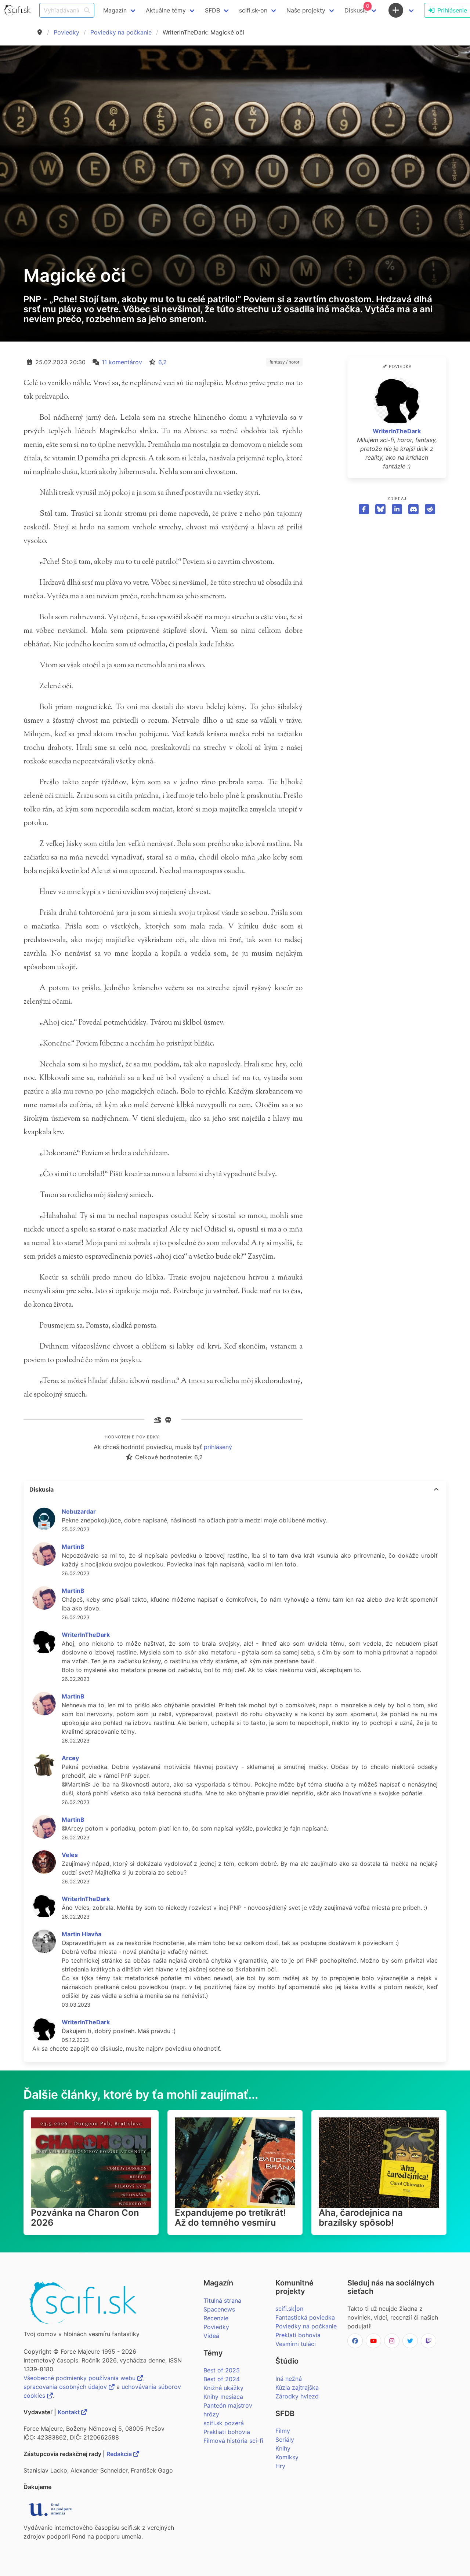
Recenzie (216, 2318)
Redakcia (120, 2454)
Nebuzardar (79, 1511)
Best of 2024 (222, 2379)
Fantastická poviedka (305, 2317)
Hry (280, 2466)
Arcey (70, 1758)
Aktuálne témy (166, 10)
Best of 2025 (222, 2370)
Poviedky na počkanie (121, 32)
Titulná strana (222, 2300)
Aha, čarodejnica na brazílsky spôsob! (361, 2218)
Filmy (283, 2431)
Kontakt (69, 2412)
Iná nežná (289, 2379)
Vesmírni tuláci (296, 2344)
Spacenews (219, 2309)
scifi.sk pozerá (224, 2423)
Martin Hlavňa (82, 1934)
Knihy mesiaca (223, 2397)
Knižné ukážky (223, 2388)
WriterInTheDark (397, 431)
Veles (70, 1855)
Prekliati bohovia (227, 2432)
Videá (211, 2336)
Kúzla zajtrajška (297, 2387)
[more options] (436, 1489)
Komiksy (287, 2457)
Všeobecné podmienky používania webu (80, 2378)
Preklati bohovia (298, 2335)
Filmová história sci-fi (233, 2441)
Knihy (283, 2448)
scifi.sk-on (253, 10)
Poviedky (66, 32)
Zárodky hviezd (297, 2396)
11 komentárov (122, 362)
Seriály (285, 2440)
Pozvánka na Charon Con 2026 (85, 2218)
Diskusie (357, 8)
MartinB (73, 1547)
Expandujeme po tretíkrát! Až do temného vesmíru (230, 2218)
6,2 (162, 362)
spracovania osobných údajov (66, 2387)
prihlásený (218, 1447)
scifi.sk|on (289, 2309)
